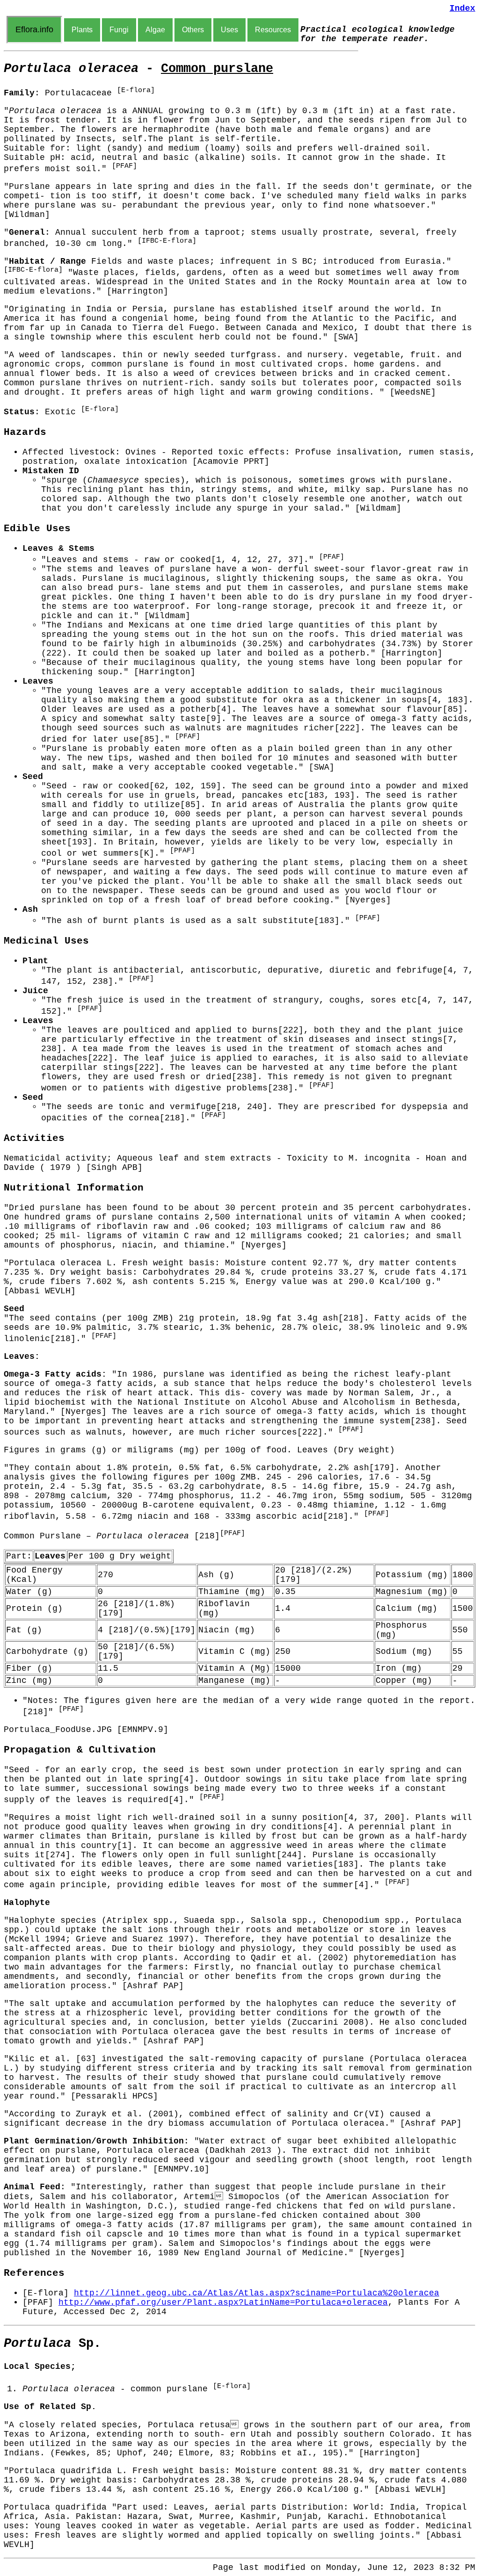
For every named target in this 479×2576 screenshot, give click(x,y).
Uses (229, 30)
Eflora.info (34, 29)
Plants (82, 30)
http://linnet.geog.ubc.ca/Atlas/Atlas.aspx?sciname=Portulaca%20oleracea (257, 2293)
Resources (273, 30)
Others (193, 30)
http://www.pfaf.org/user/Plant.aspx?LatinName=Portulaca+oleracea (223, 2302)
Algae (155, 30)
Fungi (119, 30)
